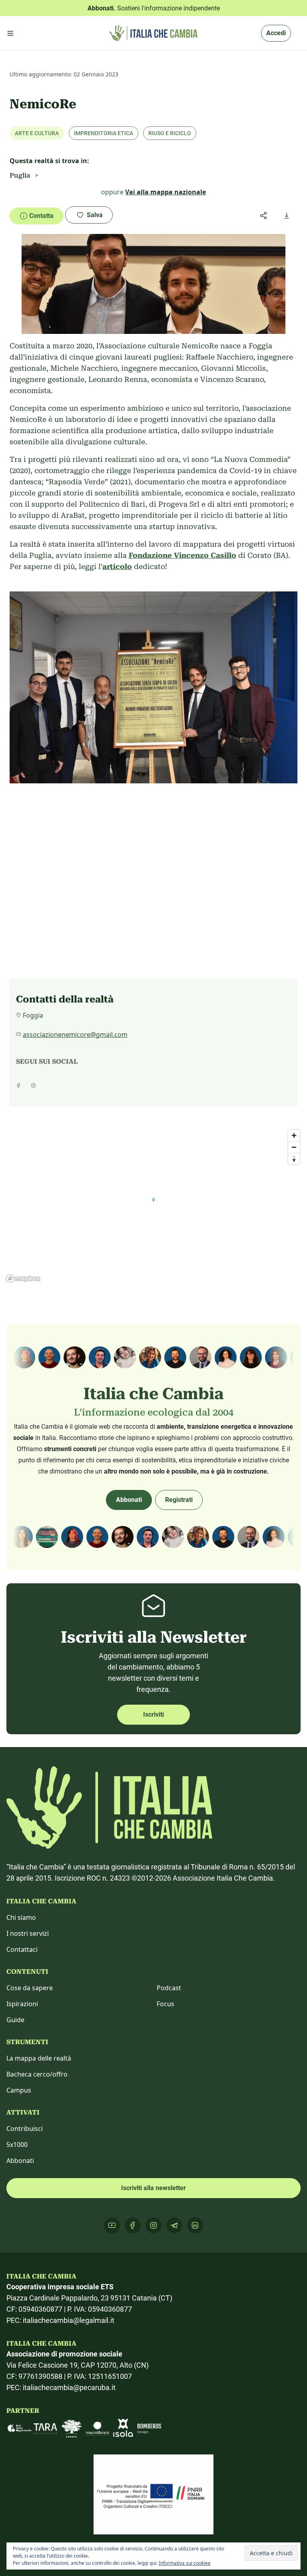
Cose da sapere (30, 1988)
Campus (19, 2090)
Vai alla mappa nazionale (165, 192)
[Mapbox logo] (23, 1279)
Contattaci (22, 1949)
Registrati (179, 1500)
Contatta (41, 216)
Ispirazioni (22, 2004)
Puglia (20, 175)
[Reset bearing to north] (294, 1159)
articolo (117, 566)
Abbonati (129, 1500)
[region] (153, 1206)
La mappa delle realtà (39, 2058)
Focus (165, 2004)
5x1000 (17, 2145)
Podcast (169, 1988)
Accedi (276, 33)
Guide (15, 2020)
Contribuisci (25, 2129)
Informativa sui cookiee (185, 2563)
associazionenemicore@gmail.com (75, 1034)
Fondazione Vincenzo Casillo (182, 555)
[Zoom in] (294, 1135)
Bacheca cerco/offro (37, 2074)
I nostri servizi (28, 1933)
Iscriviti (153, 1714)
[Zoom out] (294, 1147)
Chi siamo (21, 1917)
